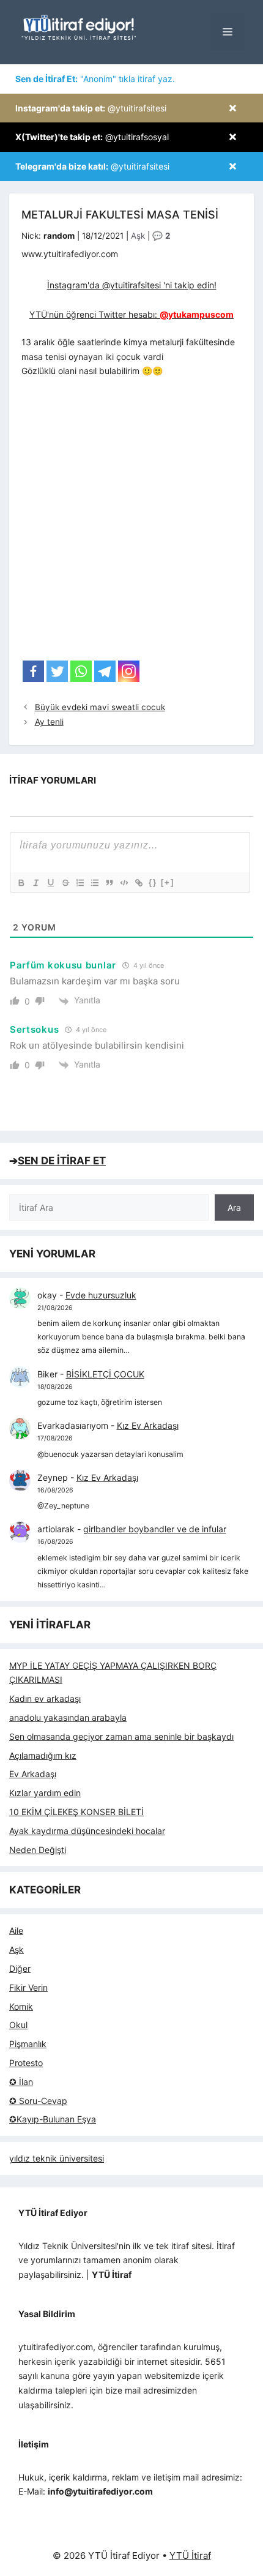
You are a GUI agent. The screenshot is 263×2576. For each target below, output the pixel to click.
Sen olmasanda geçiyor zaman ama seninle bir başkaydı (121, 1736)
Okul (18, 2025)
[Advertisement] (131, 523)
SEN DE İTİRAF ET (62, 1161)
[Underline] (50, 883)
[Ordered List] (80, 883)
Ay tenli (49, 722)
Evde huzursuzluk (101, 1295)
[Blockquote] (109, 883)
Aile (16, 1930)
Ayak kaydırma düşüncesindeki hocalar (87, 1831)
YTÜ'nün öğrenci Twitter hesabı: (131, 314)
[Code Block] (124, 883)
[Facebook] (33, 671)
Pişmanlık (28, 2044)
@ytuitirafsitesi (91, 108)
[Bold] (21, 883)
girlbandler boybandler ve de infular (155, 1529)
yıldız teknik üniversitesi (57, 2158)
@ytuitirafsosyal (92, 137)
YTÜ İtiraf (190, 2555)
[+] (168, 882)
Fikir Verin (28, 1987)
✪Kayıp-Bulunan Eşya (53, 2119)
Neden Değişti (38, 1850)
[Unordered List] (94, 883)
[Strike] (65, 883)
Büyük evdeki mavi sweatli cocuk (100, 707)
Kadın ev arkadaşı (45, 1698)
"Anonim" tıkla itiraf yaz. (95, 79)
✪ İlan (21, 2082)
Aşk (138, 236)
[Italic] (35, 883)
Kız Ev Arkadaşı (148, 1425)
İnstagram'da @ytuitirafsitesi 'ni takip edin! (132, 285)
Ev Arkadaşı (33, 1774)
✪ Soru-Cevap (38, 2101)
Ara (234, 1207)
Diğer (20, 1968)
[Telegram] (105, 671)
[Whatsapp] (81, 671)
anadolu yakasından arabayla (68, 1717)
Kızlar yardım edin (45, 1793)
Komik (21, 2006)
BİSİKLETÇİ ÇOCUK (105, 1374)
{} (153, 882)
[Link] (138, 883)
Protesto (26, 2063)
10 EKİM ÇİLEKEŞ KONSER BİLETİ (76, 1812)
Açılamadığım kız (43, 1755)
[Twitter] (57, 671)
